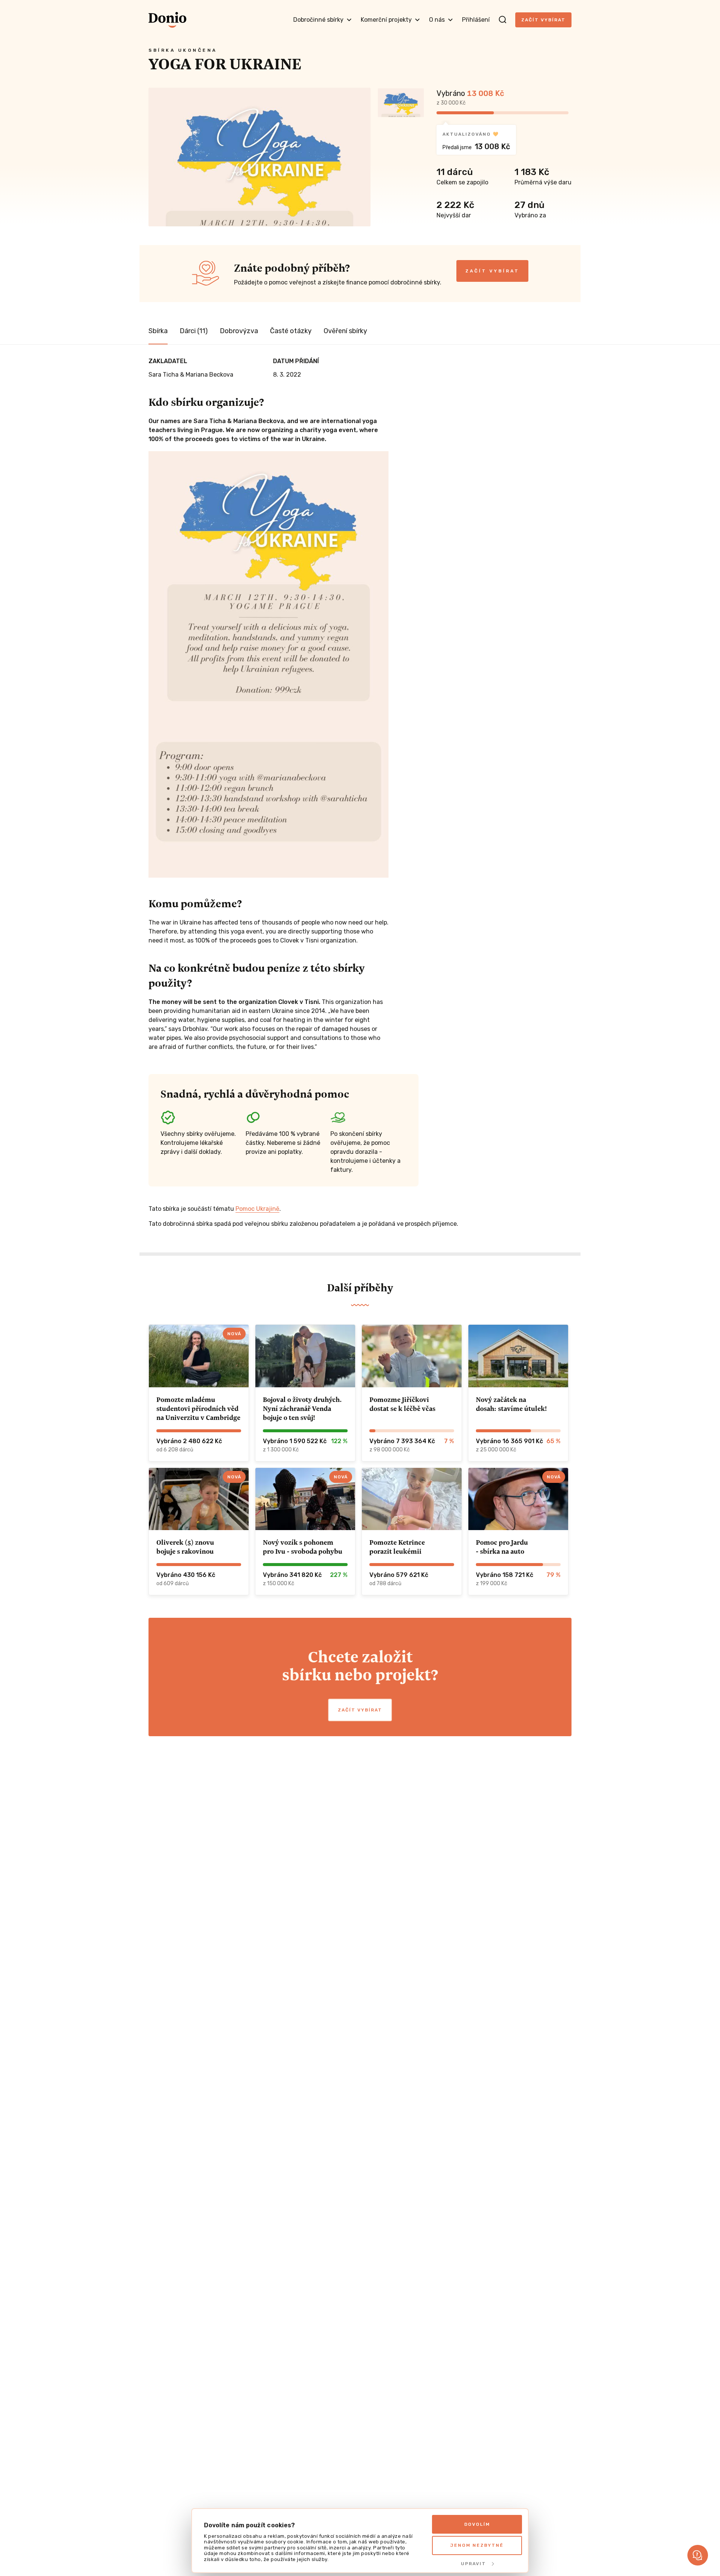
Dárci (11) (194, 331)
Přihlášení (476, 20)
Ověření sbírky (345, 331)
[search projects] (502, 20)
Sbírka (158, 331)
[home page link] (167, 20)
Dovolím (477, 2524)
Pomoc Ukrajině (257, 1209)
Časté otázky (291, 331)
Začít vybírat (543, 20)
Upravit (473, 2564)
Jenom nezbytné (477, 2545)
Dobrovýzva (239, 331)
